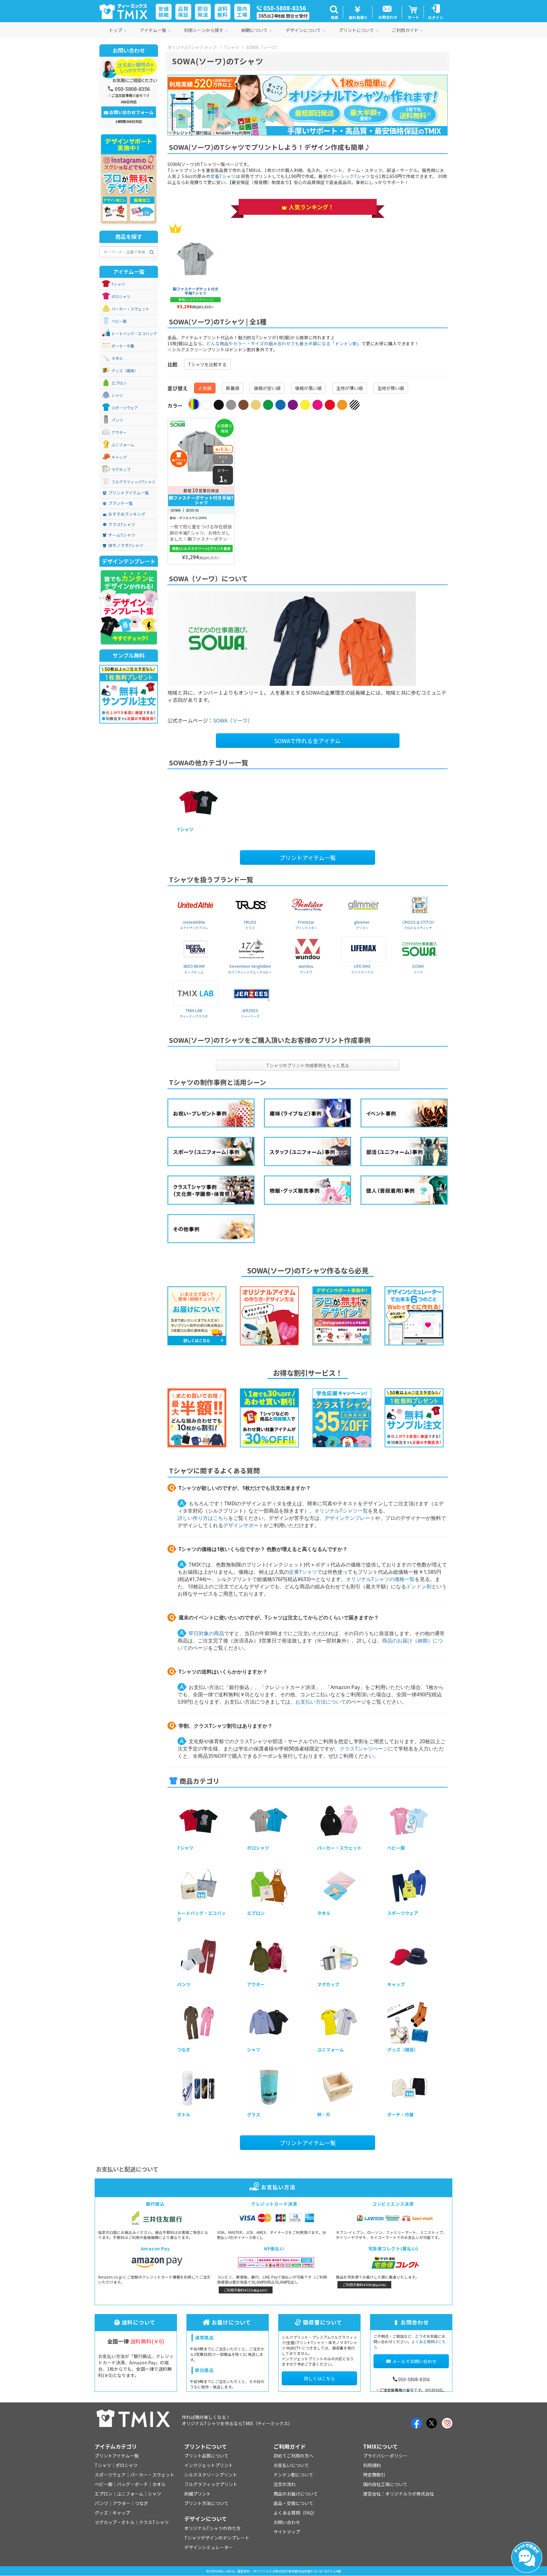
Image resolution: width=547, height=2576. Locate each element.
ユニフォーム (123, 445)
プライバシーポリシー (385, 2456)
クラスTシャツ (122, 525)
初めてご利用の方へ (293, 2456)
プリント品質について (206, 2456)
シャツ (117, 395)
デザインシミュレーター (209, 2547)
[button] (334, 12)
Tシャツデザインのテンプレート (217, 2538)
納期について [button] (255, 30)
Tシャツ (231, 47)
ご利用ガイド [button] (405, 30)
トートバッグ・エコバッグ (134, 334)
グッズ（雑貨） (125, 371)
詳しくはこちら (319, 2378)
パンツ (117, 420)
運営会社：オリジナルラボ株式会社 (399, 2494)
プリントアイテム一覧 (308, 858)
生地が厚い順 (391, 388)
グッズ (101, 2513)
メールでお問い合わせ (414, 2361)
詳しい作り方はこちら (203, 1518)
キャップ (119, 457)
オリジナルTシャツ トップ (192, 47)
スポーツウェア (125, 408)
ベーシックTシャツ (351, 176)
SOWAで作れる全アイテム (308, 741)
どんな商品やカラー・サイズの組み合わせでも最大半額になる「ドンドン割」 (284, 343)
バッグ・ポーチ (132, 2484)
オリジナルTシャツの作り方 (212, 2528)
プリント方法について (206, 2503)
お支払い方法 (278, 2187)
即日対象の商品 (206, 1633)
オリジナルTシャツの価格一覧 (380, 1579)
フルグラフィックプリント (211, 2484)
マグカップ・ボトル (115, 2522)
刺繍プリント (198, 2494)
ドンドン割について (293, 2475)
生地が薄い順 (349, 388)
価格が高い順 (308, 388)
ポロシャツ (121, 296)
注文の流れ (285, 2484)
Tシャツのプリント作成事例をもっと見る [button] (308, 1065)
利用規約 (372, 2465)
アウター (119, 432)
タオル (117, 358)
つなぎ (141, 2503)
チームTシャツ (122, 535)
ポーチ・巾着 (123, 346)
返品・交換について (293, 2503)
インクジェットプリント (209, 2465)
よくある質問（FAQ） (295, 2513)
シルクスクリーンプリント (211, 2475)
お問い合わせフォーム (131, 112)
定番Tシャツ (223, 176)
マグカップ (121, 469)
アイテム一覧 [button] (153, 30)
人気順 (205, 388)
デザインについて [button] (303, 30)
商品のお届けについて (296, 2494)
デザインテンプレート (350, 1518)
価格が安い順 (267, 388)
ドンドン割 (419, 1586)
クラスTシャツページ (364, 1749)
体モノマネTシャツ (126, 545)
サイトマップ (287, 2532)
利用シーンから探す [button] (204, 30)
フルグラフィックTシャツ (133, 482)
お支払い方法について (321, 1702)
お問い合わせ (287, 2522)
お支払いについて (291, 2465)
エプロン (119, 383)
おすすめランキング (127, 514)
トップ (116, 30)
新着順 (233, 388)
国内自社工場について (385, 2484)
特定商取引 (374, 2475)
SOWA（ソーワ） (263, 47)
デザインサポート (243, 1525)
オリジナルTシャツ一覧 (341, 1511)
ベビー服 (119, 321)
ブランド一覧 (121, 503)
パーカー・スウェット (130, 309)
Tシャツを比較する (207, 364)
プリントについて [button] (356, 30)
